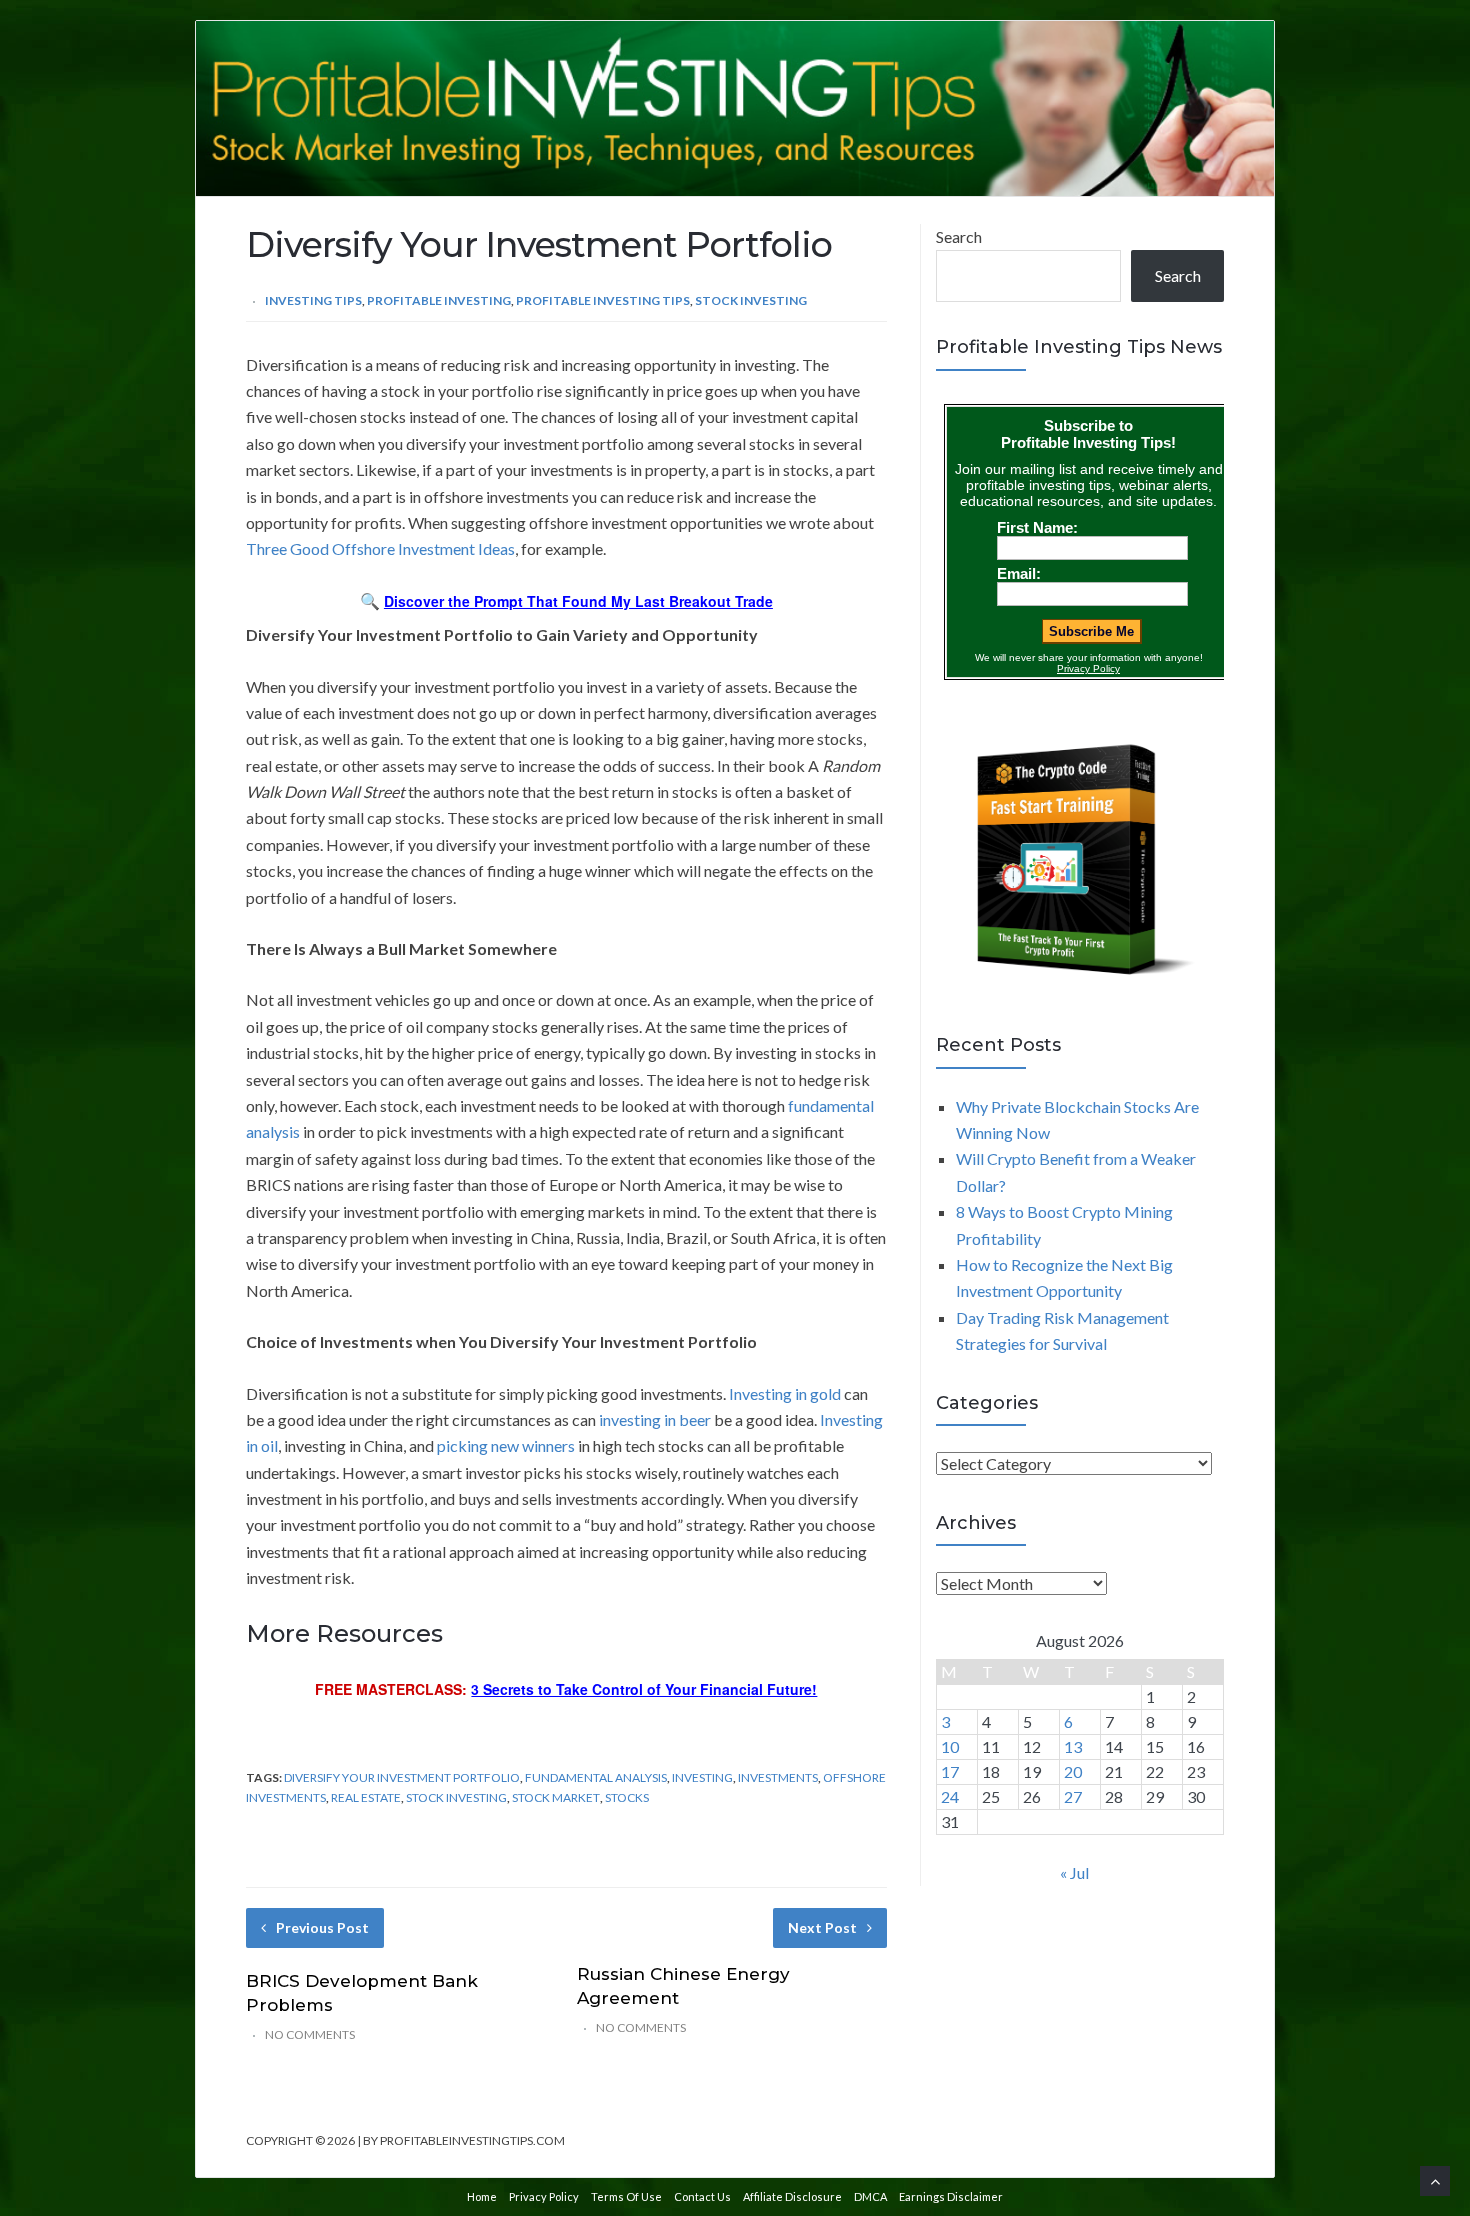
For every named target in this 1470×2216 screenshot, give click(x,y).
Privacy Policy (544, 2196)
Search (959, 236)
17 (950, 1771)
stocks (627, 1797)
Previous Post (322, 1927)
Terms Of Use (626, 2196)
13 (1073, 1746)
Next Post (822, 1927)
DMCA (870, 2196)
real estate (366, 1797)
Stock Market (556, 1797)
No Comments (310, 2034)
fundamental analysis (596, 1777)
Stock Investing (751, 300)
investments (778, 1777)
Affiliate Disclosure (792, 2196)
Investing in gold (785, 1393)
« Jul (1074, 1872)
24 (950, 1796)
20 (1073, 1771)
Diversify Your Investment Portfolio (402, 1777)
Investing (702, 1777)
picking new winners (506, 1445)
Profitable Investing (439, 300)
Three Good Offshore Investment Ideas (380, 548)
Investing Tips (313, 300)
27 (1073, 1796)
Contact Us (702, 2196)
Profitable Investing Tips (603, 300)
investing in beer (655, 1419)
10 (950, 1746)
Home (482, 2196)
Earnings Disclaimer (951, 2196)
